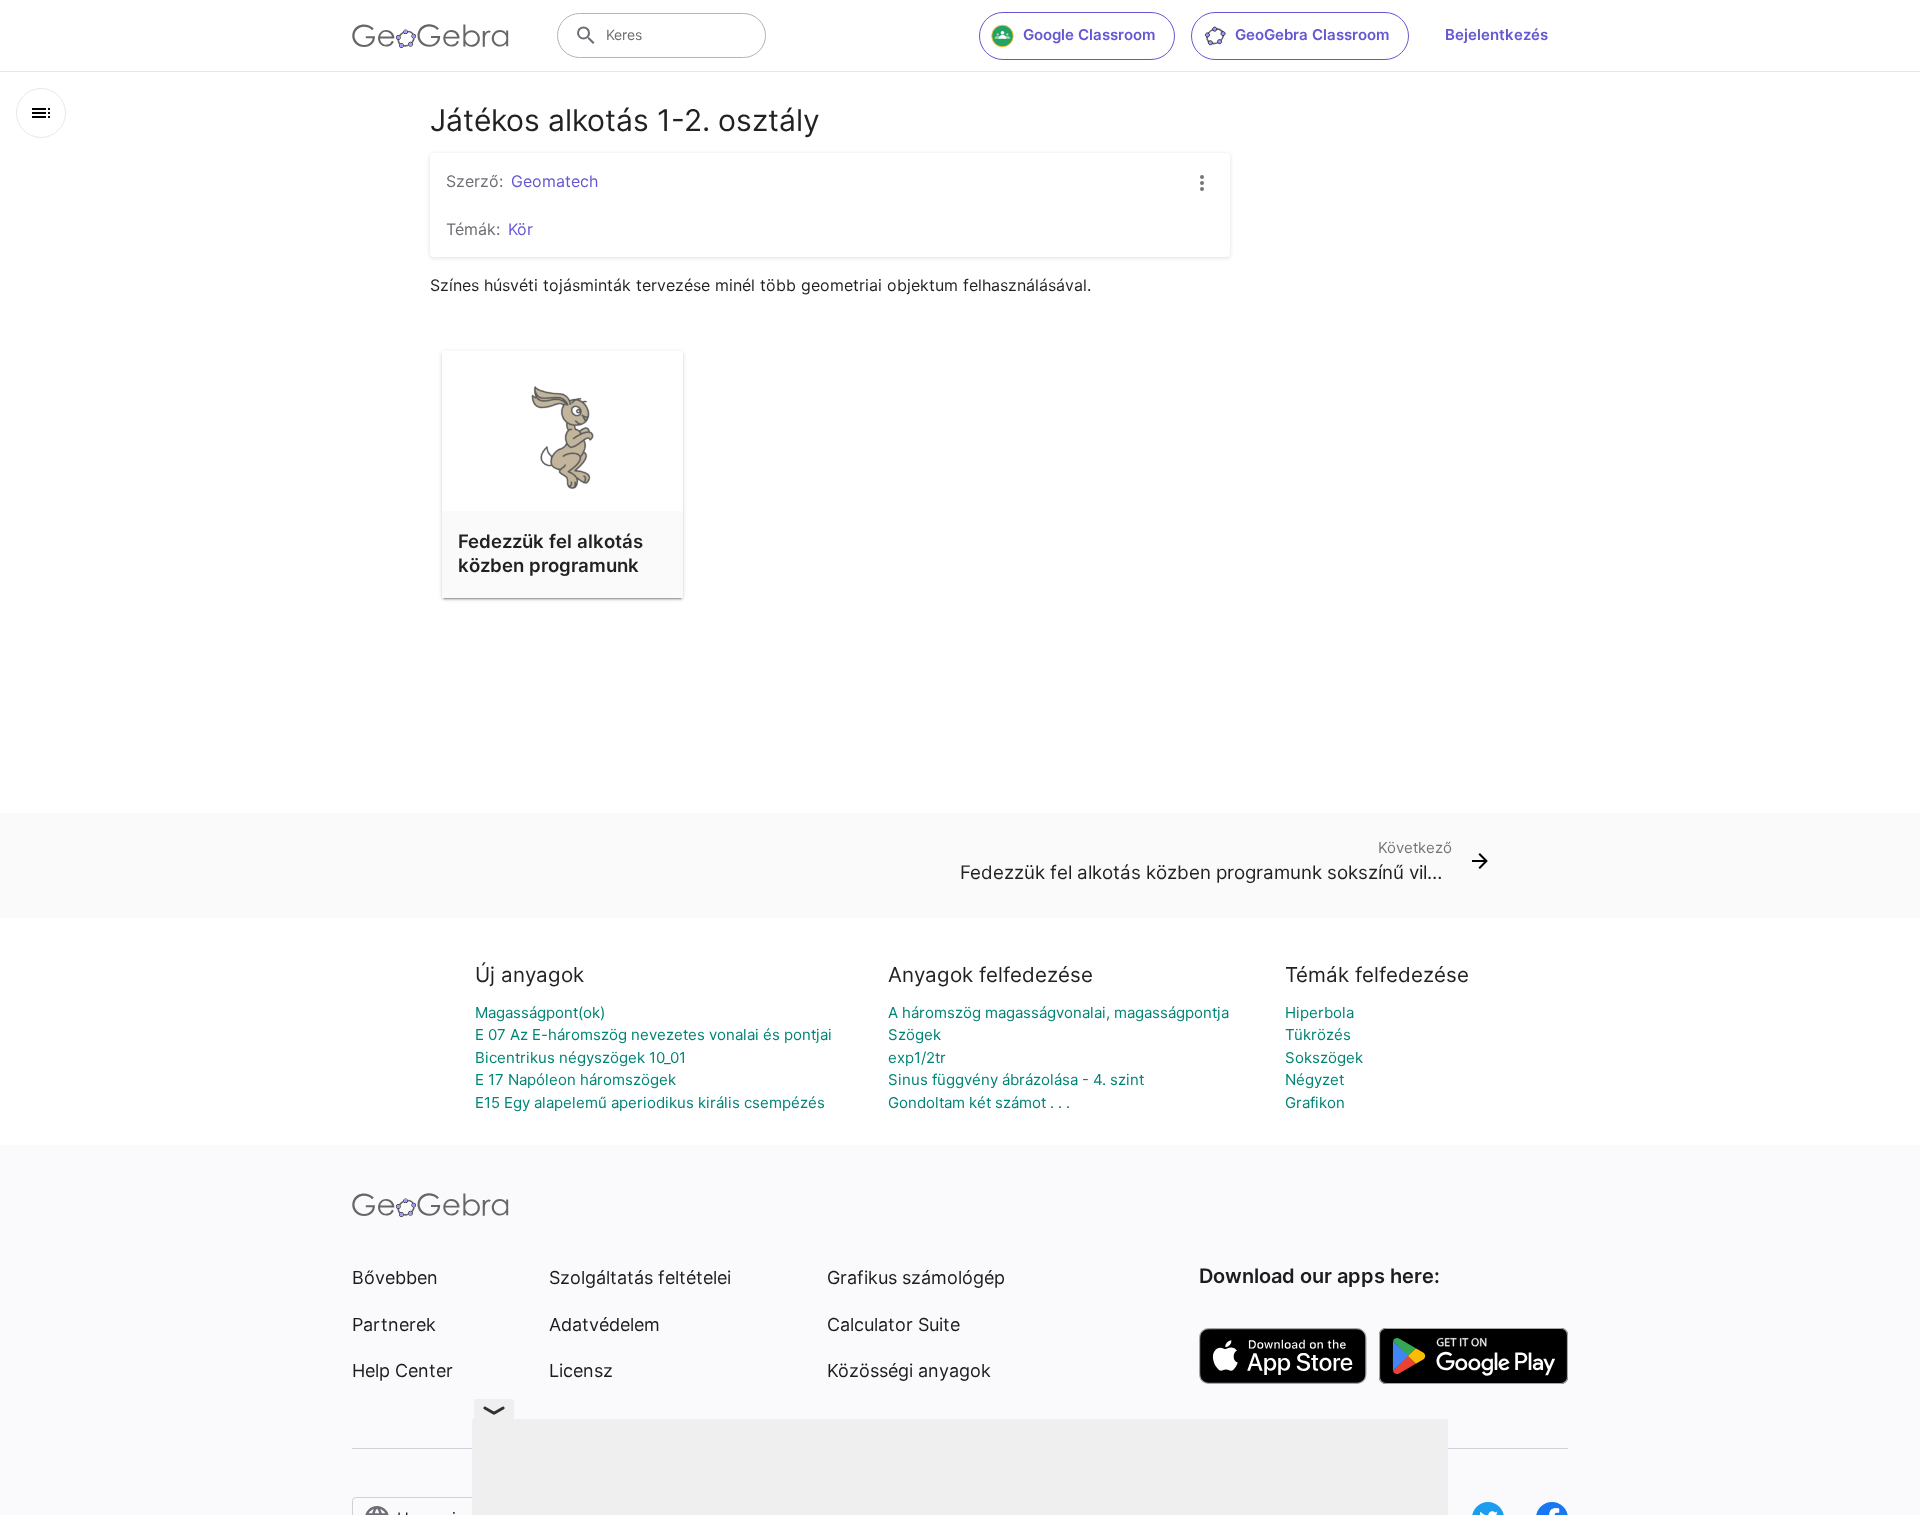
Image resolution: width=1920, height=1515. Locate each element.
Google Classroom (1089, 34)
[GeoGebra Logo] (430, 36)
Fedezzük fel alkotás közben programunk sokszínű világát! (550, 565)
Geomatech (554, 181)
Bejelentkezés (1496, 34)
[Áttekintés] (41, 113)
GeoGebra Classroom (1312, 34)
